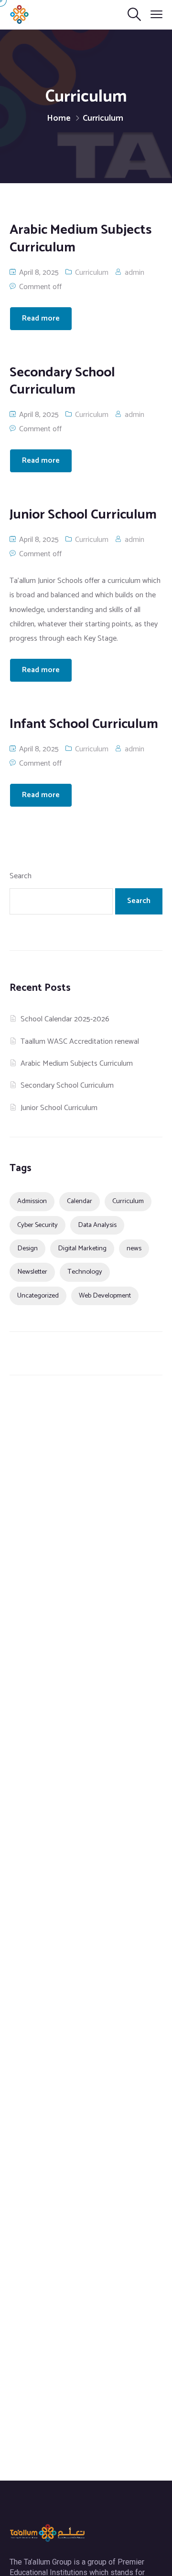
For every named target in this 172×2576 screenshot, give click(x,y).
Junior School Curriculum (59, 1108)
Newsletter (32, 1272)
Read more (41, 318)
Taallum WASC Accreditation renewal (80, 1042)
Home (59, 118)
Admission (32, 1201)
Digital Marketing (82, 1248)
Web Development (105, 1296)
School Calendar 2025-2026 (65, 1019)
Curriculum (92, 273)
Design (27, 1248)
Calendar (80, 1201)
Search (21, 876)
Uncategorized (38, 1296)
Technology (85, 1272)
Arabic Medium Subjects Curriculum (77, 1064)
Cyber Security (38, 1225)
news (134, 1248)
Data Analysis (97, 1225)
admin (134, 273)
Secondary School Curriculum (67, 1085)
